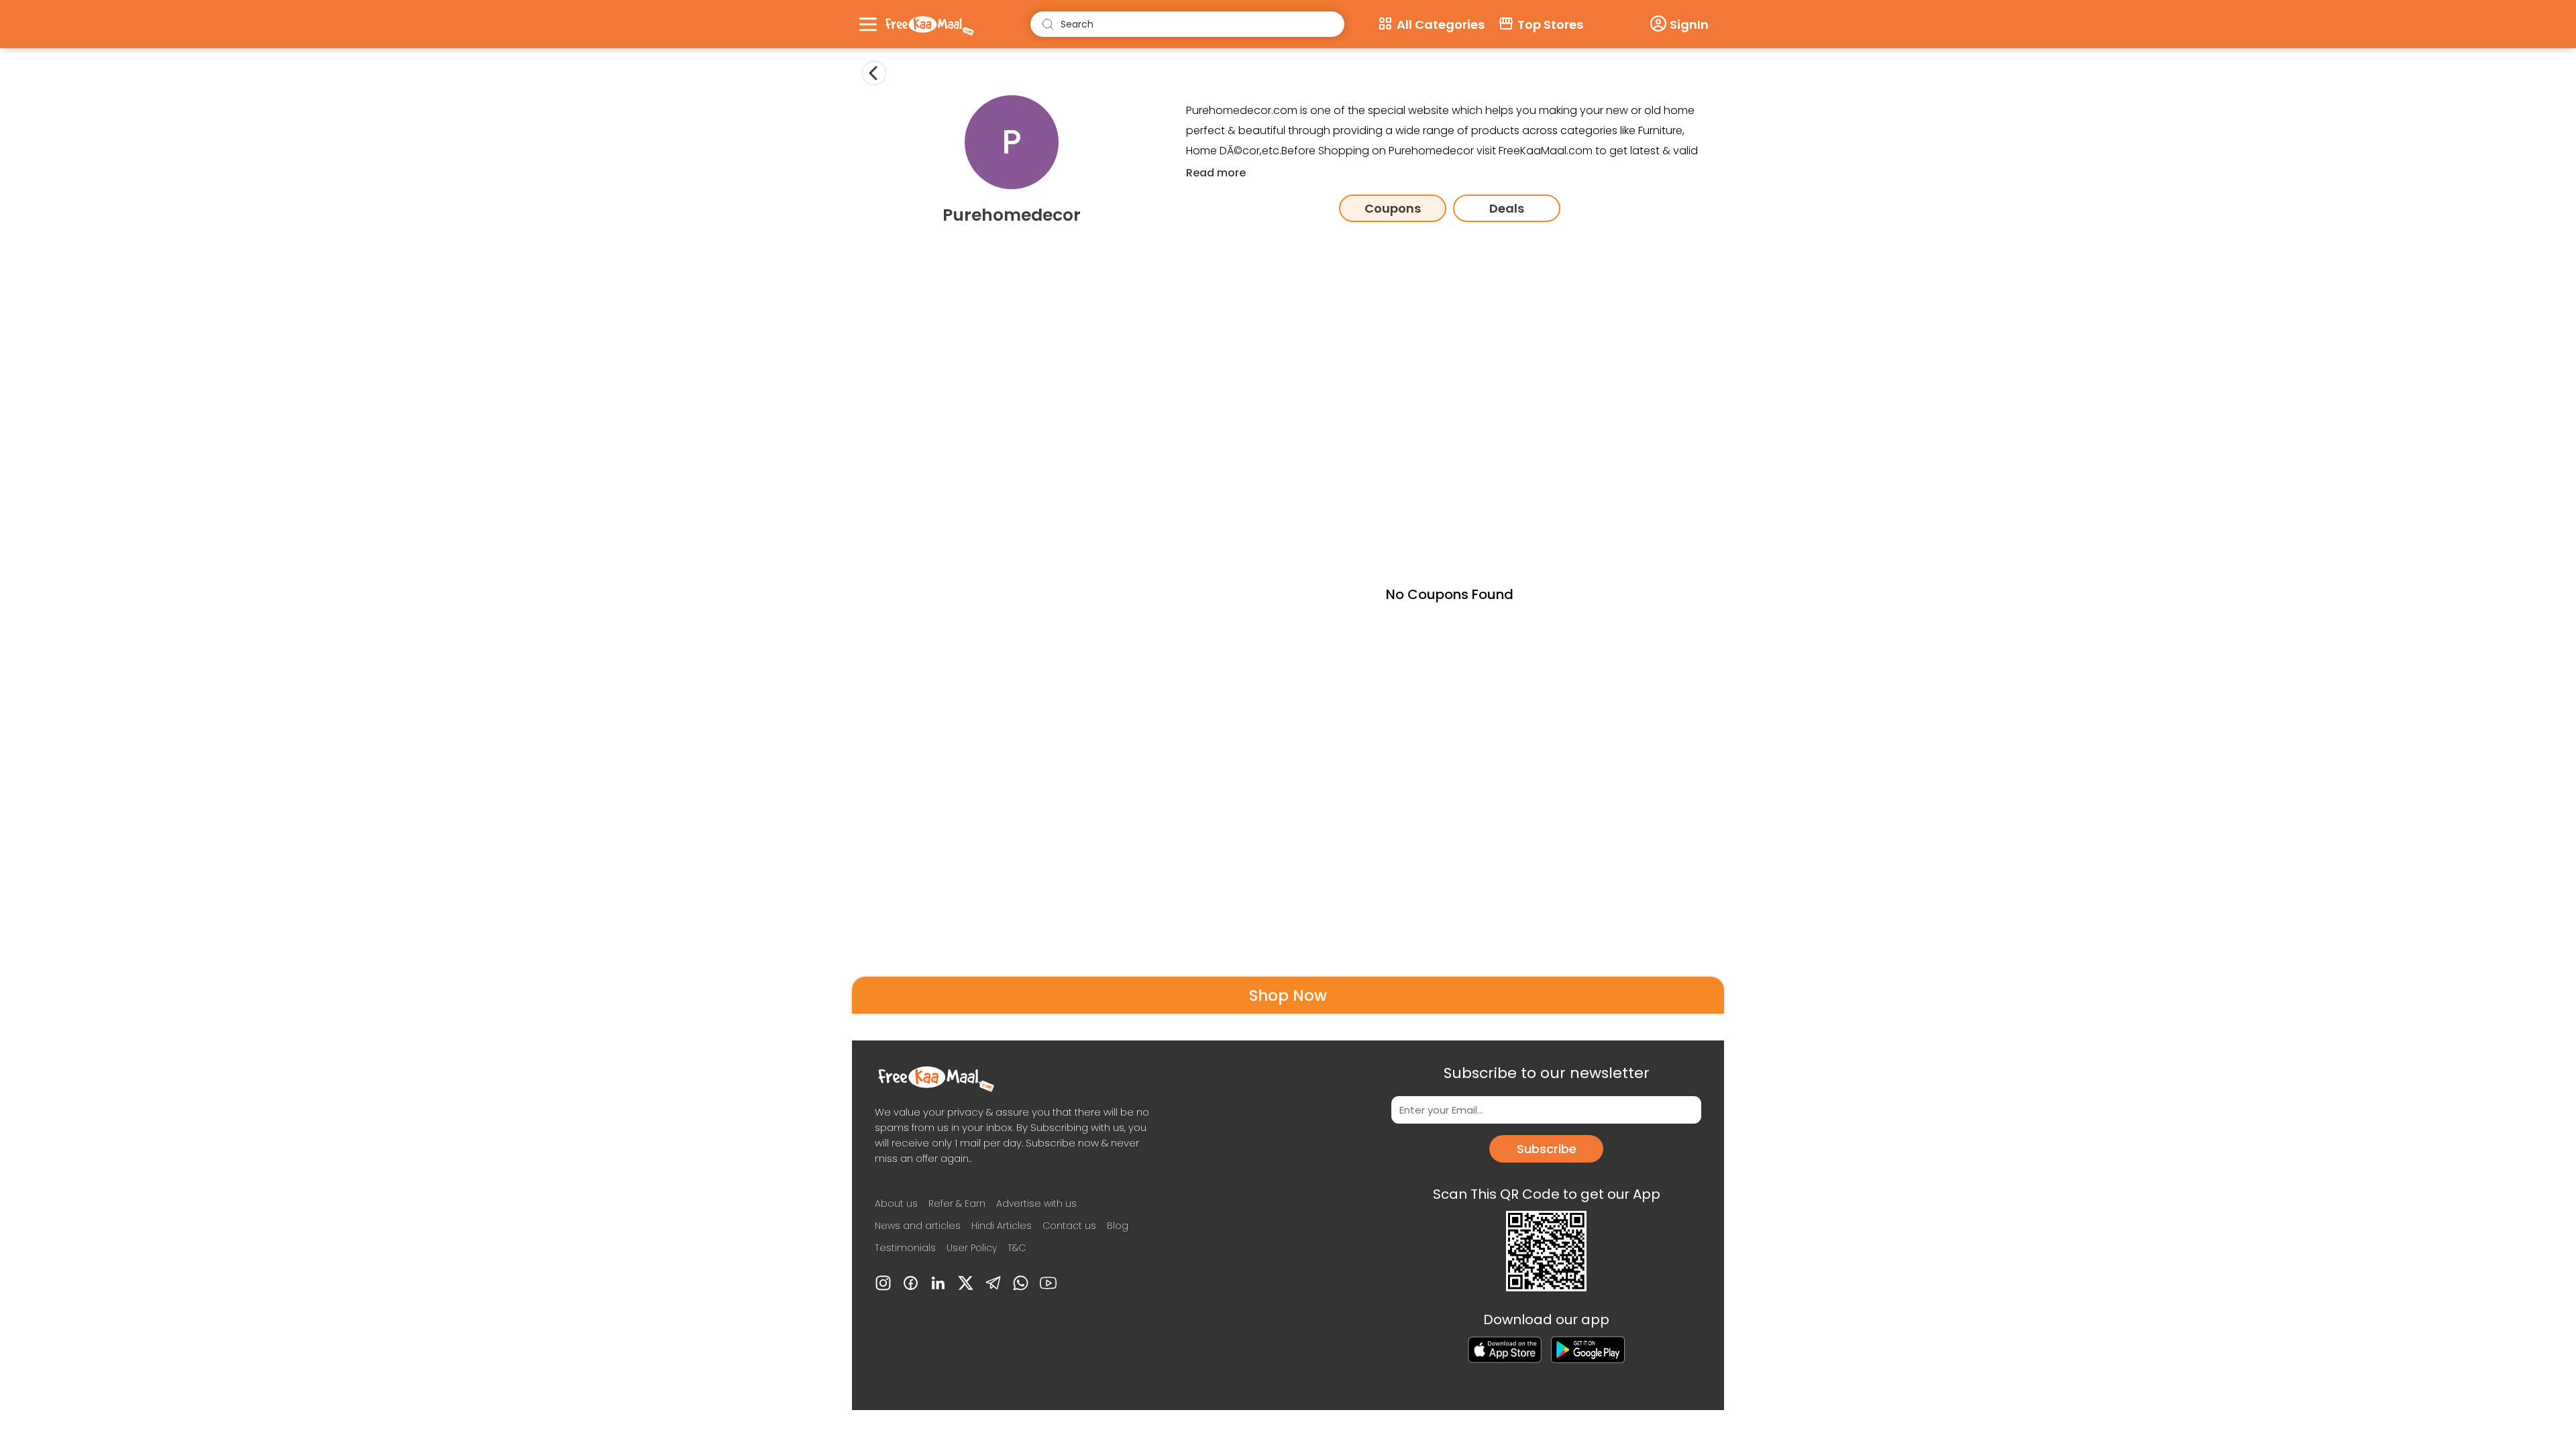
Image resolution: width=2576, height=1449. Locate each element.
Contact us (1069, 1226)
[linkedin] (938, 1283)
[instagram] (883, 1283)
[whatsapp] (1021, 1283)
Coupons (1393, 208)
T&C (1017, 1248)
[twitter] (966, 1283)
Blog (1118, 1226)
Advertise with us (1036, 1203)
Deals (1507, 208)
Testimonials (905, 1248)
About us (896, 1203)
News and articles (918, 1226)
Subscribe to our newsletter (1547, 1073)
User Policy (972, 1248)
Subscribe (1547, 1149)
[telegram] (993, 1283)
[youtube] (1048, 1283)
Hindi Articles (1002, 1226)
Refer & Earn (957, 1203)
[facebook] (911, 1283)
